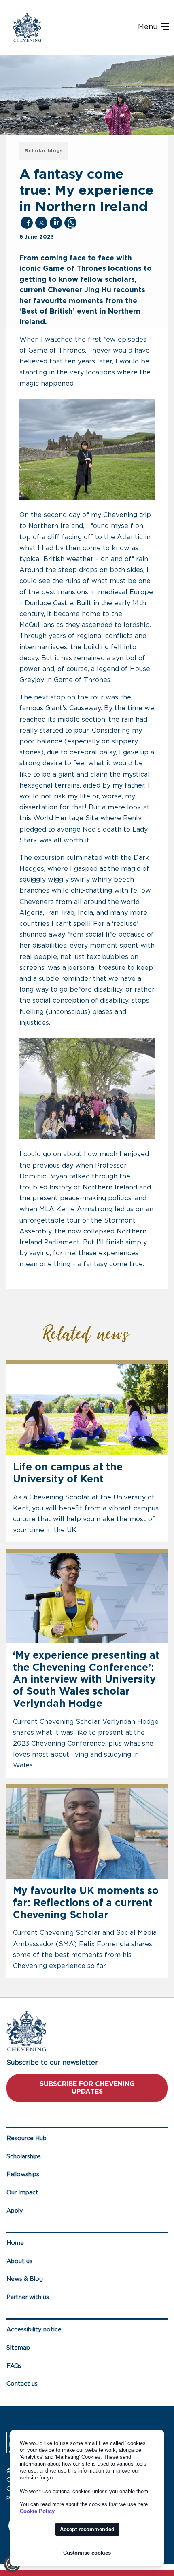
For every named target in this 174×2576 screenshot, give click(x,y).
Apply (15, 2211)
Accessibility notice (34, 2330)
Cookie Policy (37, 2511)
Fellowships (23, 2174)
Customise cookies (87, 2553)
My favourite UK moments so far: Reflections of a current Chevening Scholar (86, 1903)
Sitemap (18, 2348)
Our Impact (22, 2193)
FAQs (14, 2366)
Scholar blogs (44, 151)
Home (15, 2243)
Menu (149, 27)
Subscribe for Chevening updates (87, 2088)
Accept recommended (87, 2529)
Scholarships (24, 2157)
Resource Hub (27, 2138)
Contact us (22, 2384)
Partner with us (28, 2297)
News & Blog (25, 2279)
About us (19, 2261)
